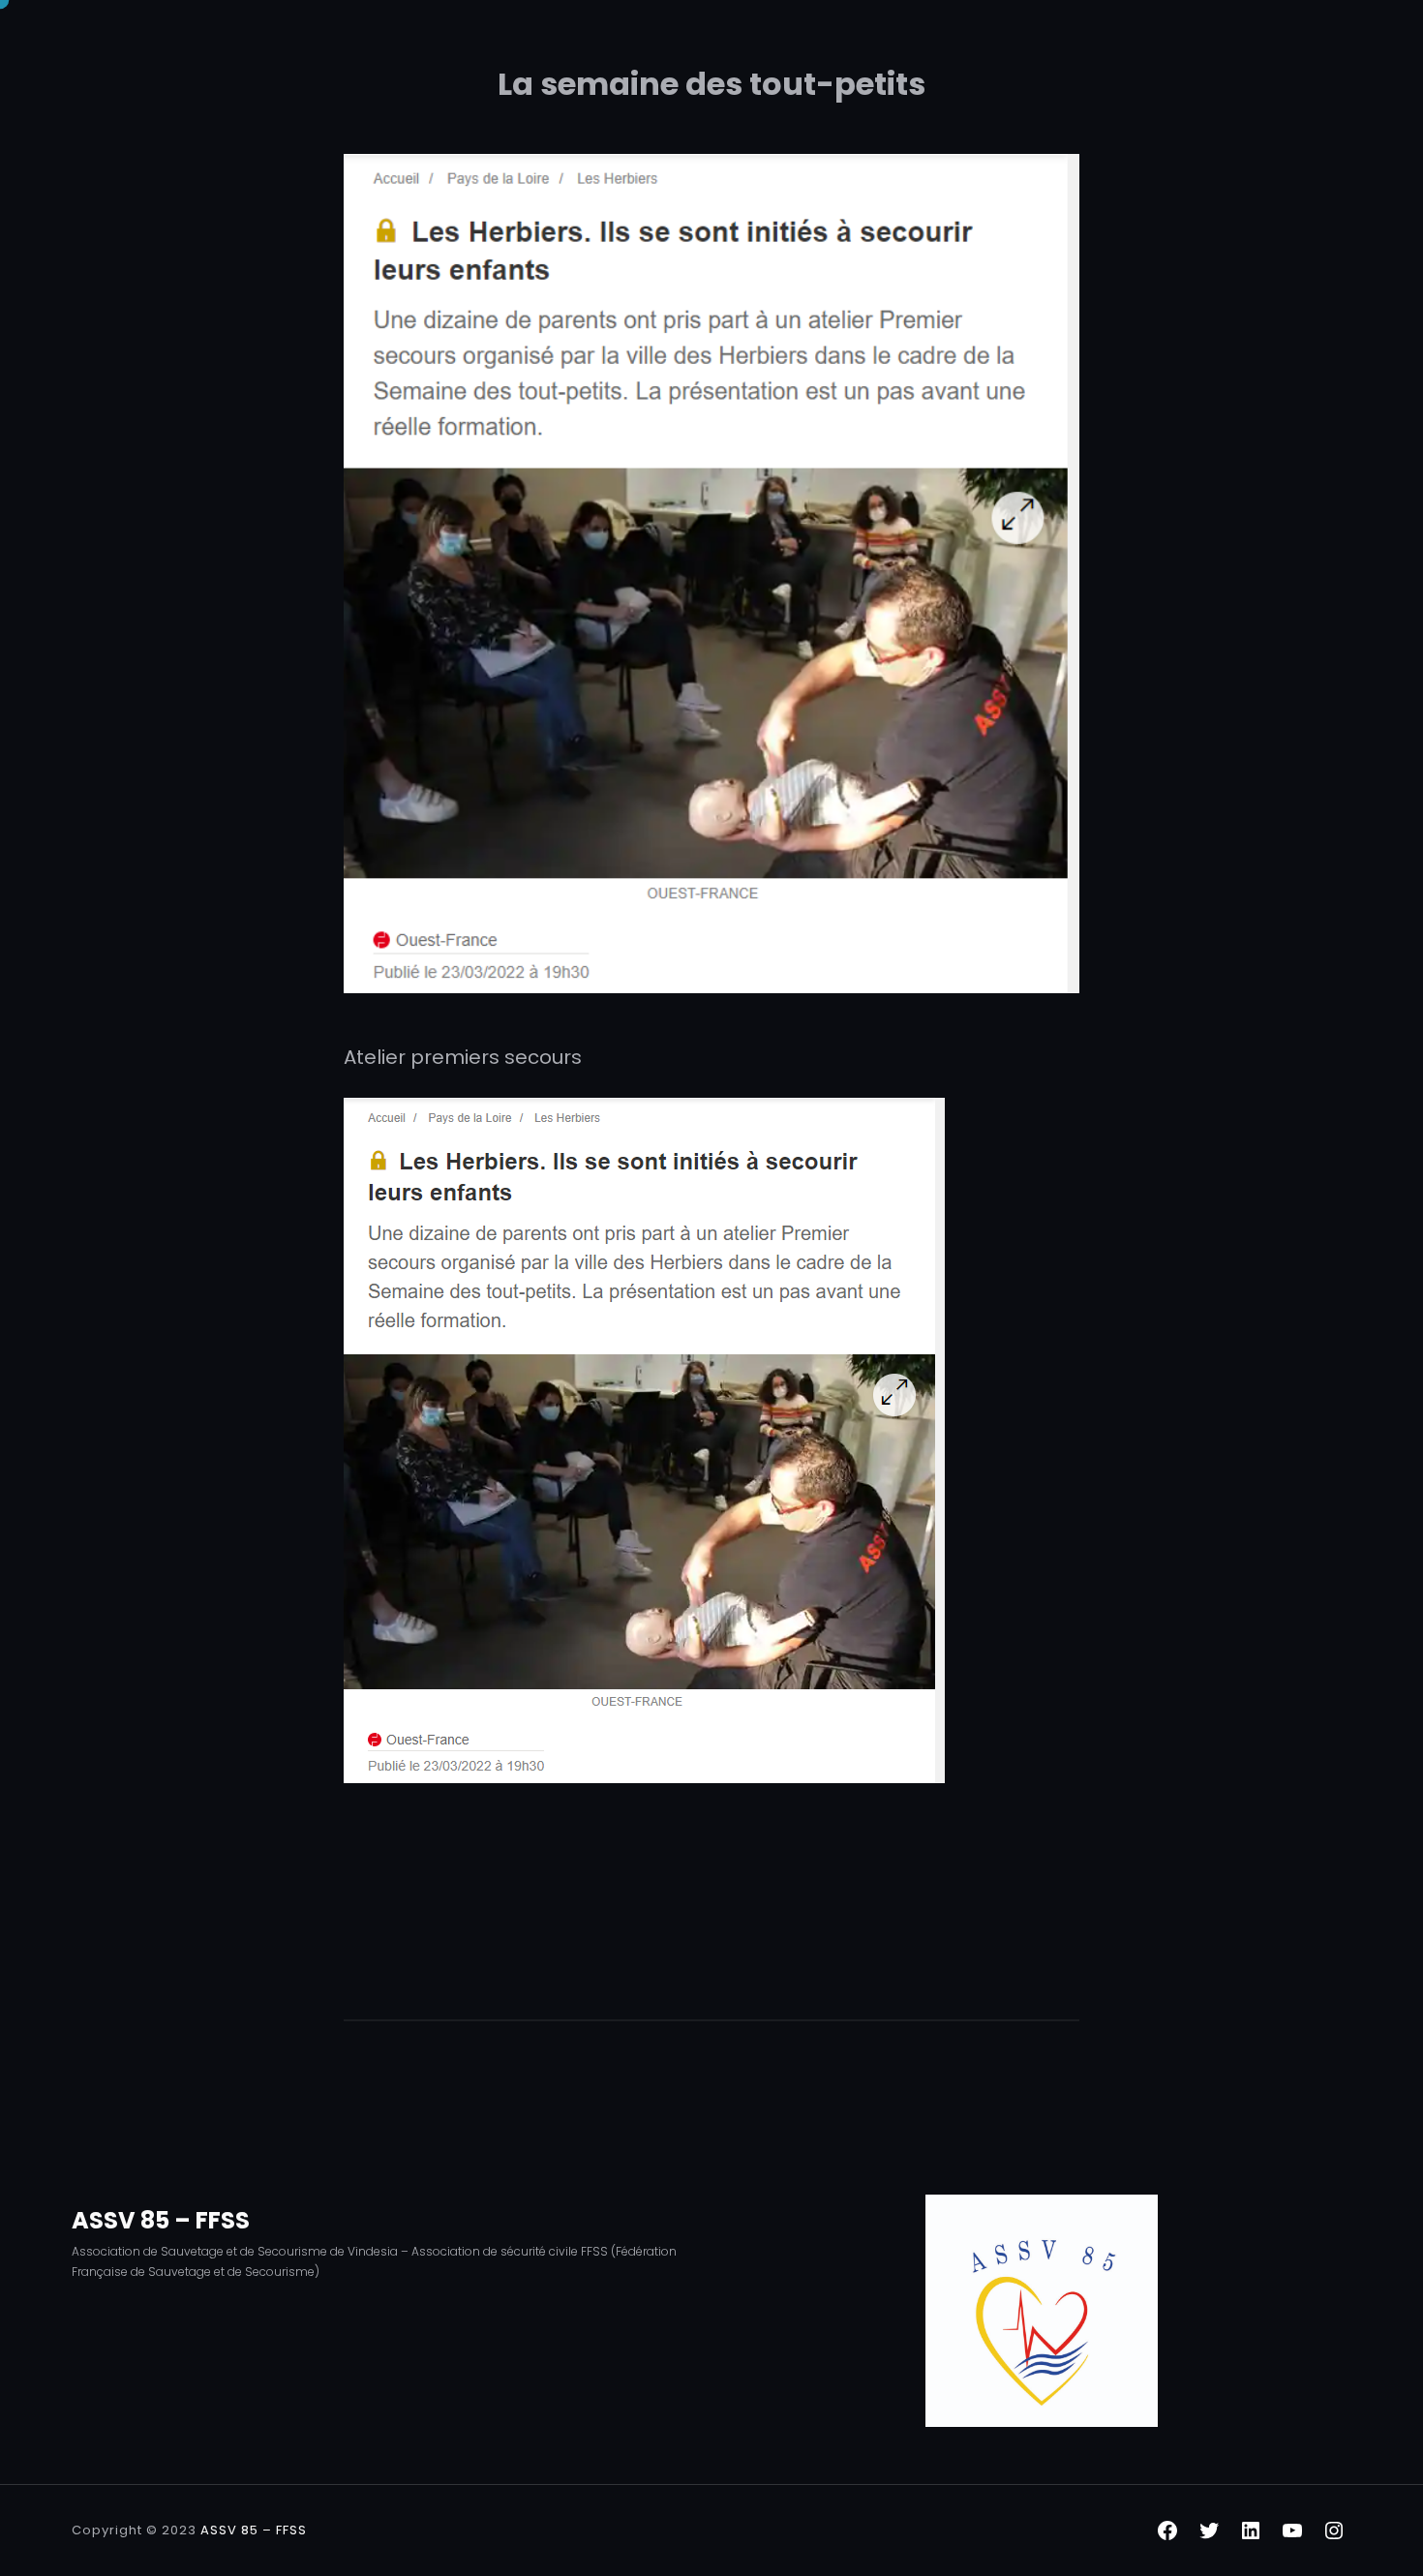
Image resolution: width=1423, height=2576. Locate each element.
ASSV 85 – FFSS (161, 2220)
